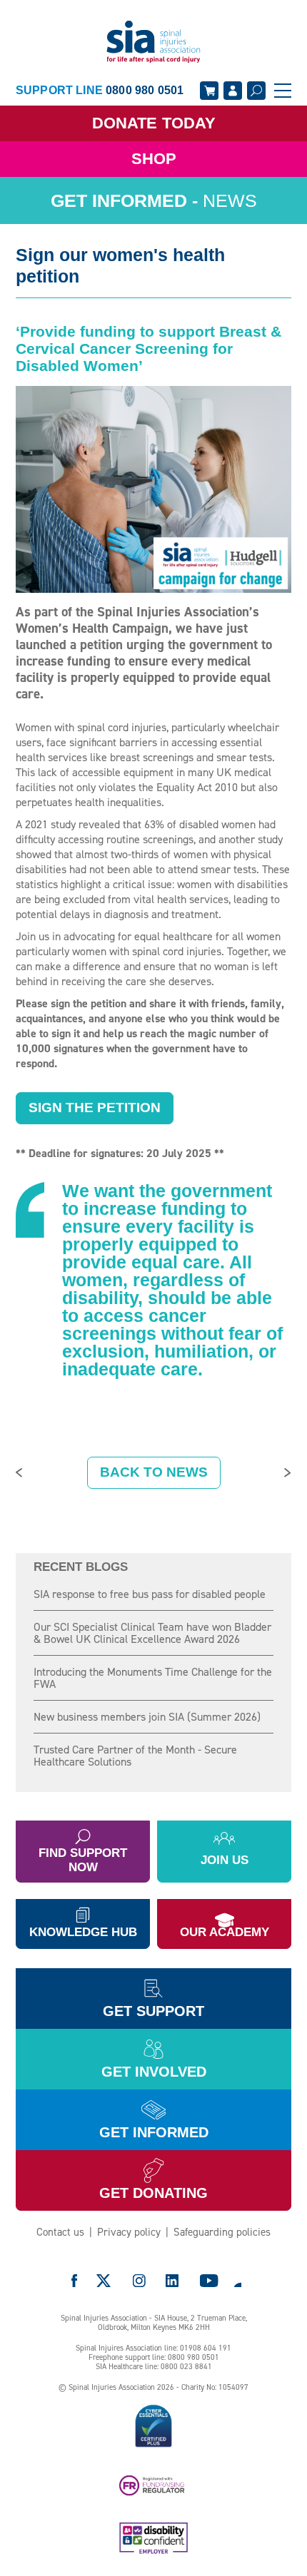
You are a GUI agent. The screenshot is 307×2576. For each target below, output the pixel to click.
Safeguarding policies (222, 2232)
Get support (153, 2011)
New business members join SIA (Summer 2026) (147, 1717)
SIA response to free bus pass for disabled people (150, 1594)
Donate (154, 123)
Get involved (154, 2072)
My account (233, 91)
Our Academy (225, 1932)
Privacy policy (129, 2232)
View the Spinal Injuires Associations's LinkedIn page (172, 2281)
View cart (209, 91)
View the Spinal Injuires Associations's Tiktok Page (237, 2281)
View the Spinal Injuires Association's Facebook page (74, 2281)
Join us (225, 1860)
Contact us (60, 2232)
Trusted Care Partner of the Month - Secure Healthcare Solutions (135, 1756)
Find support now (83, 1860)
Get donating (153, 2193)
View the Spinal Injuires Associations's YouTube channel (209, 2281)
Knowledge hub (83, 1932)
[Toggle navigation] (283, 91)
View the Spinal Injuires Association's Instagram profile (139, 2281)
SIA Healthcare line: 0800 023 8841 (154, 2367)
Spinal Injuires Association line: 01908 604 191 (153, 2348)
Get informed (154, 2132)
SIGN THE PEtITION (95, 1108)
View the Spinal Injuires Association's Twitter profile (104, 2281)
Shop (154, 159)
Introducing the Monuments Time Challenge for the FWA (153, 1678)
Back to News (154, 1472)
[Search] (256, 91)
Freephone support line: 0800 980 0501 (154, 2357)
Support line (100, 90)
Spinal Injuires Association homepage (153, 42)
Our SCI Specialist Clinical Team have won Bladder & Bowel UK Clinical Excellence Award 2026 (152, 1633)
